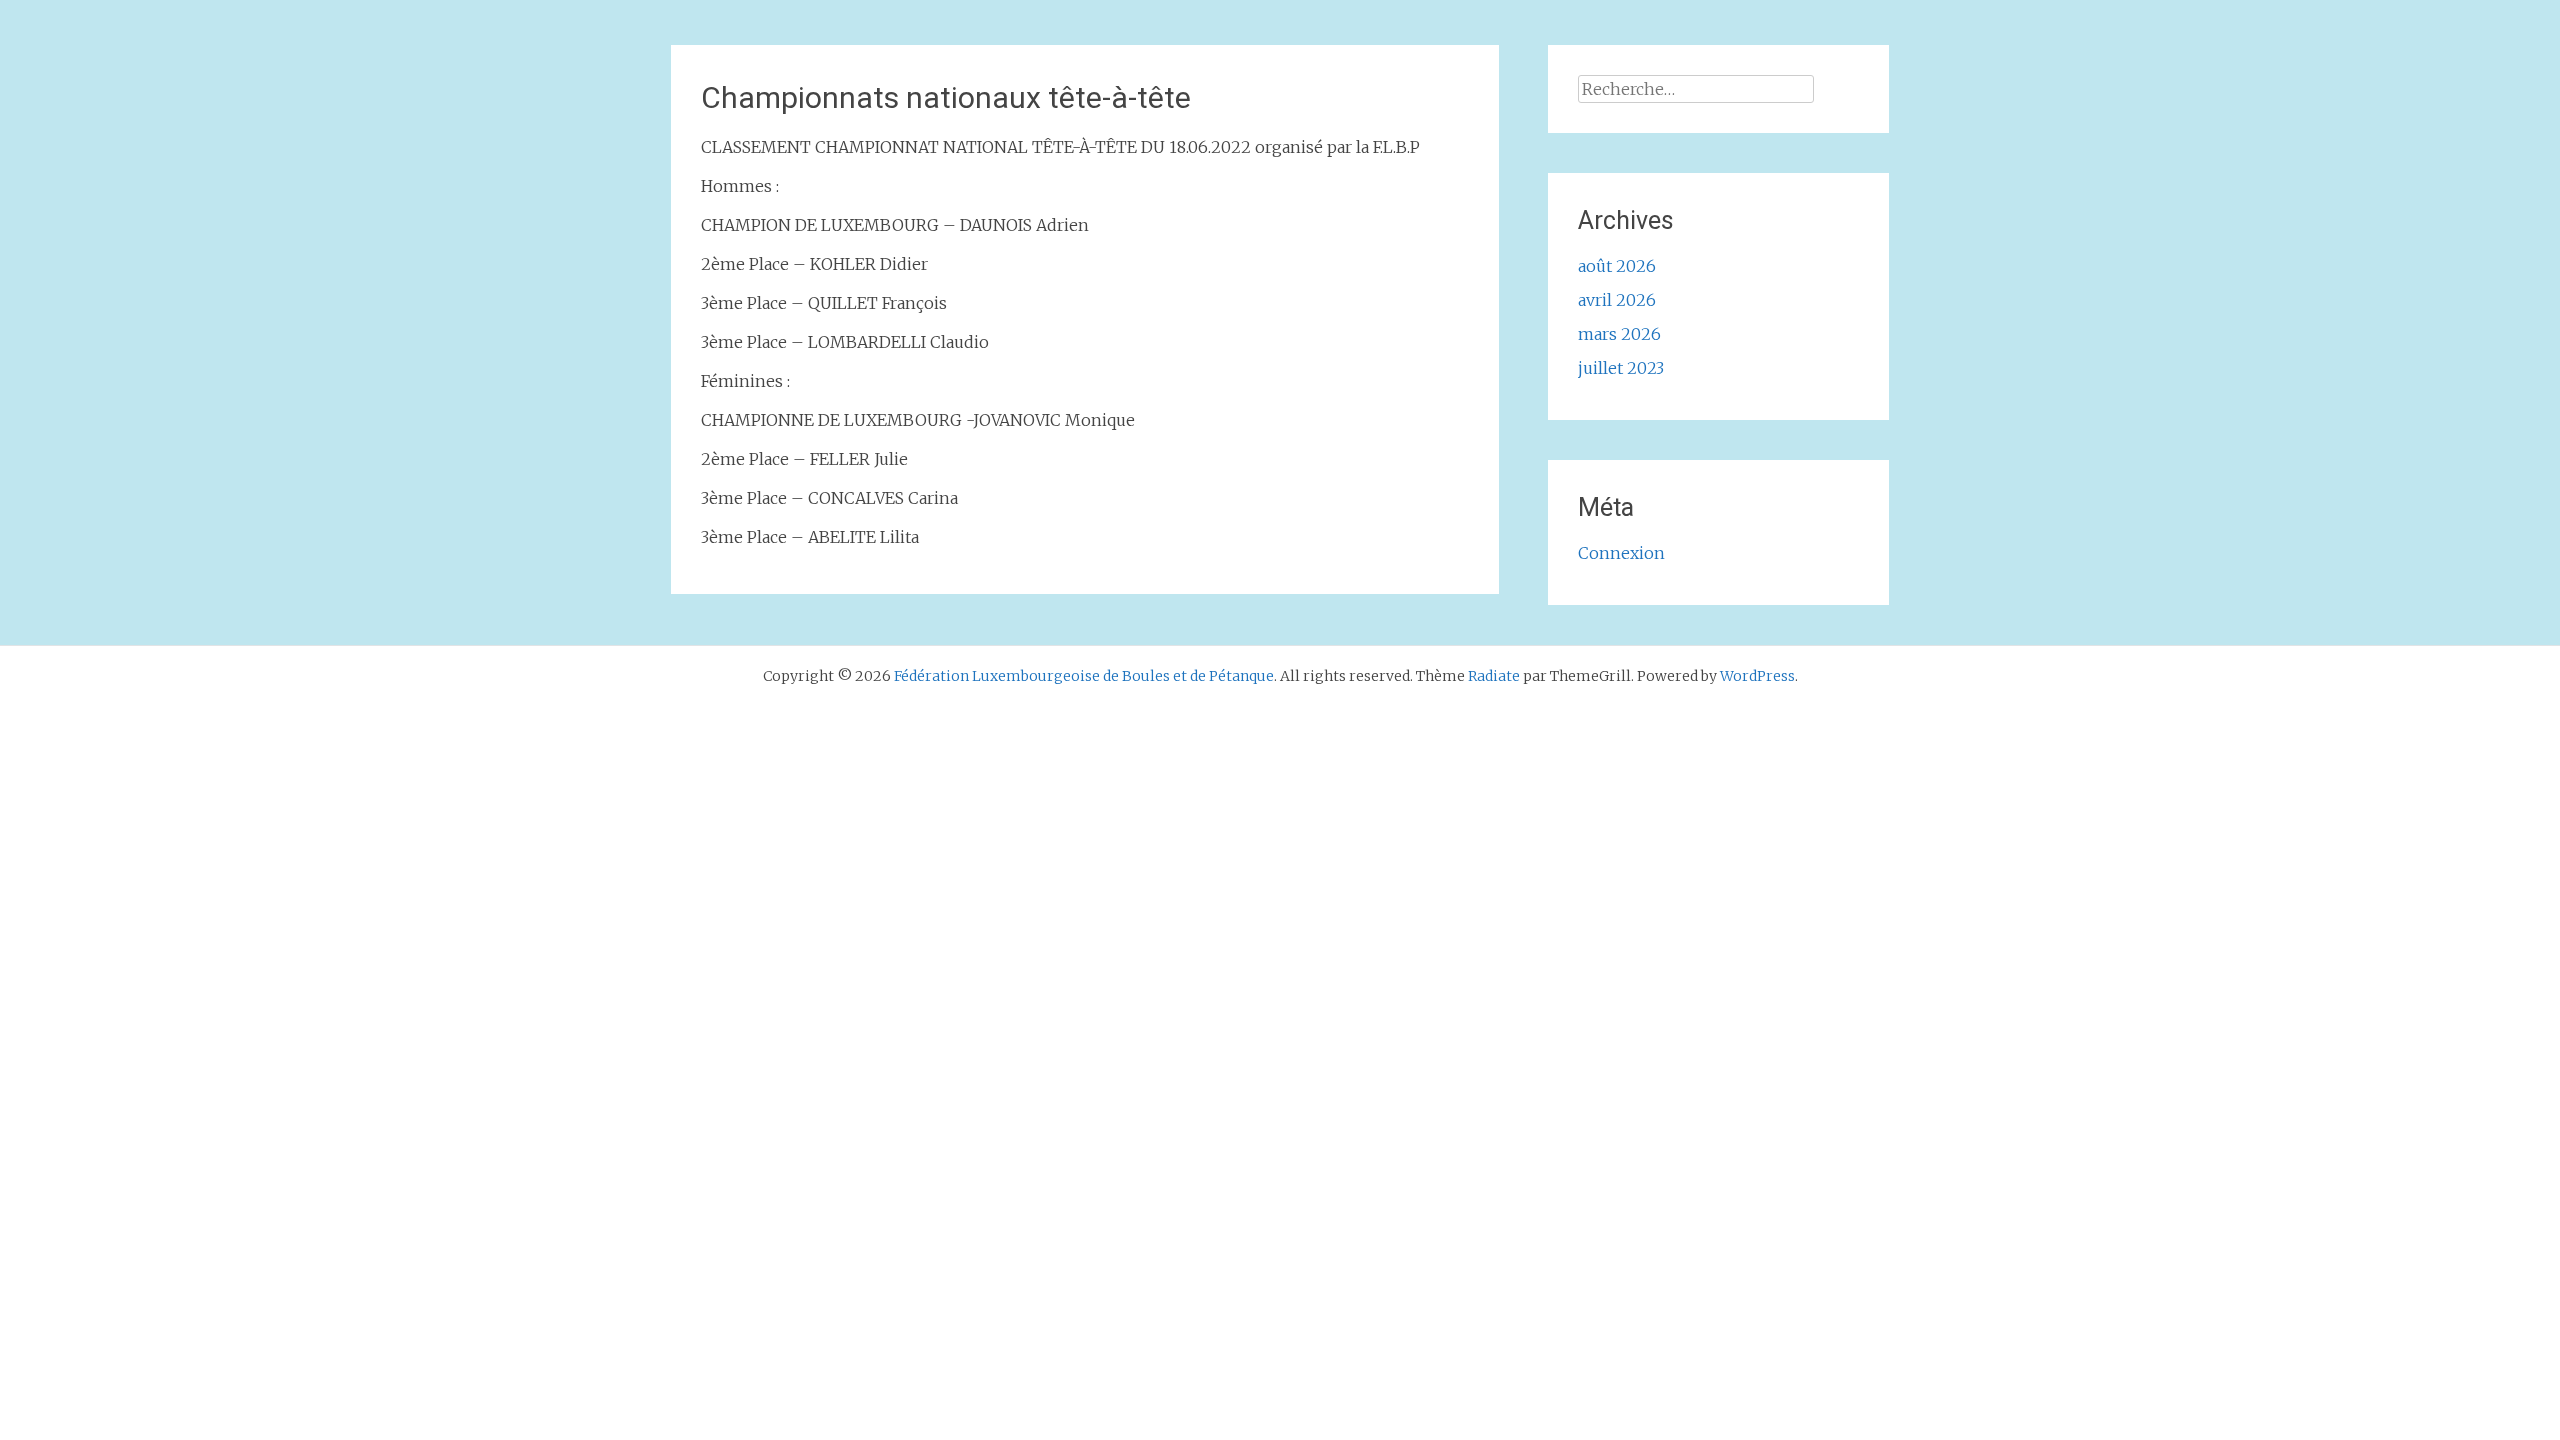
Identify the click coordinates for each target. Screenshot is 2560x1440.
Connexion (1621, 553)
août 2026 (1617, 266)
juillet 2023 (1621, 368)
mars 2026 (1619, 334)
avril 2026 (1617, 300)
